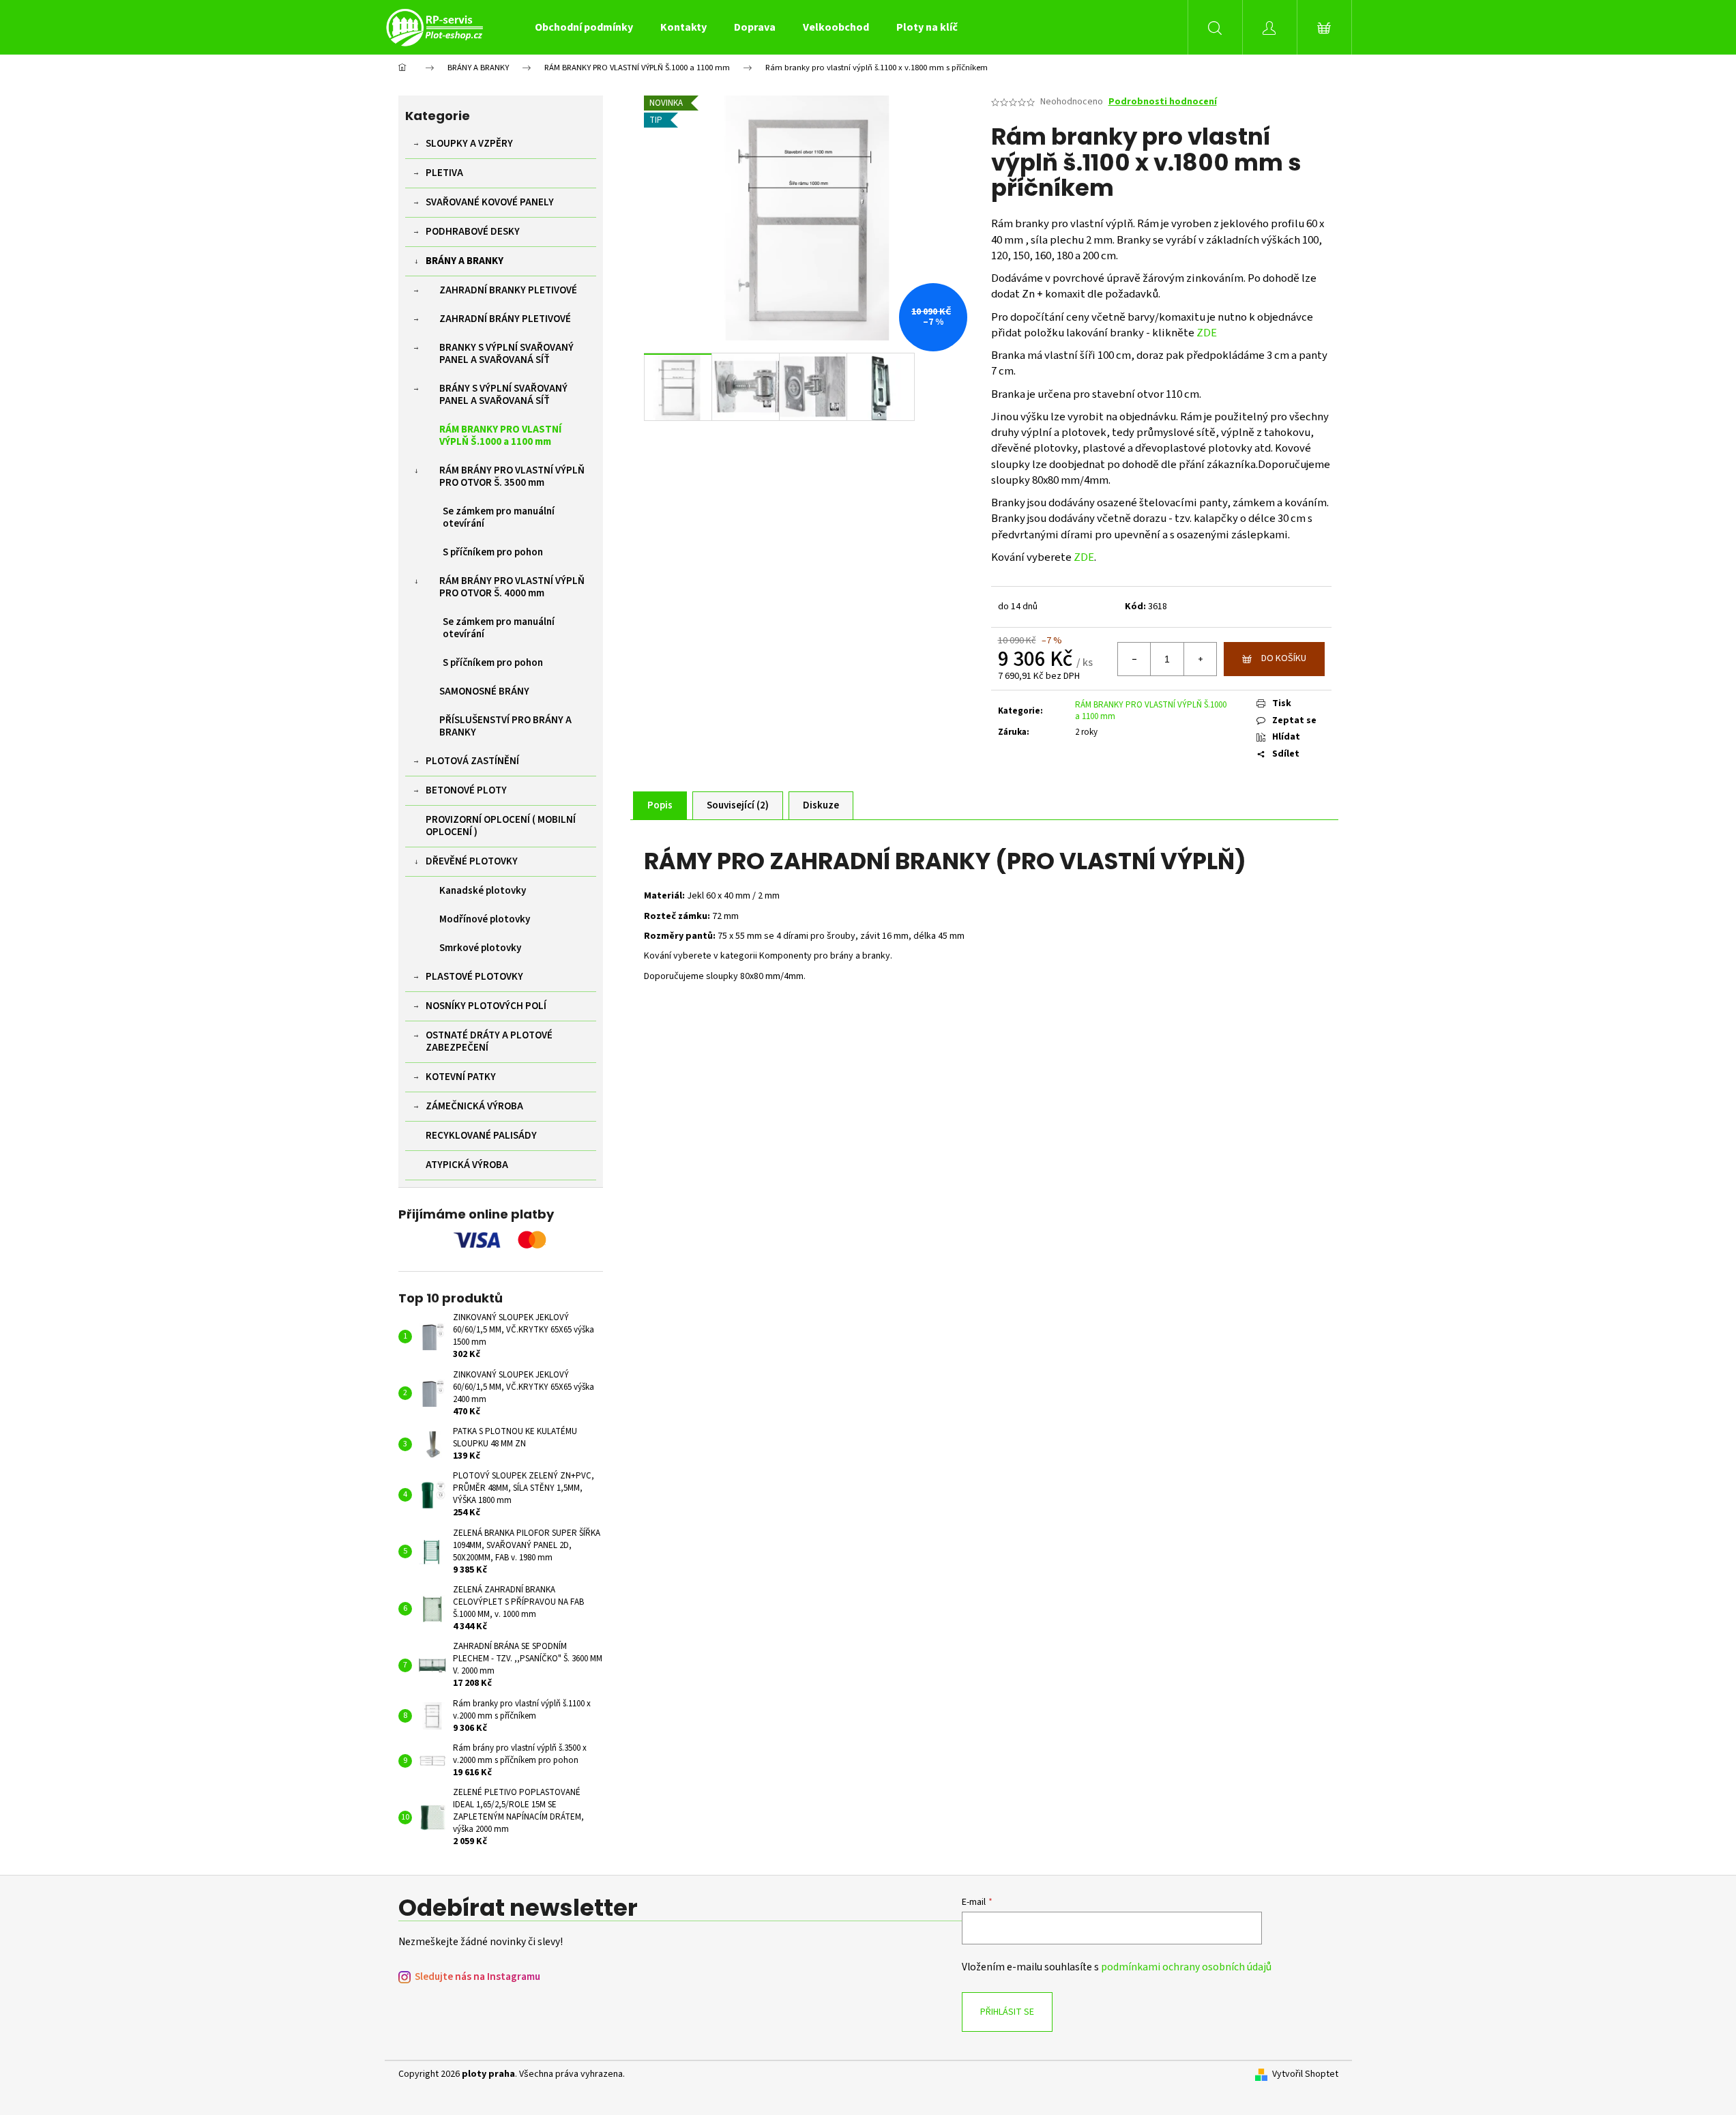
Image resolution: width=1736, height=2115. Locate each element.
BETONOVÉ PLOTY (466, 790)
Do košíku (1284, 658)
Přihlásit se (1007, 2012)
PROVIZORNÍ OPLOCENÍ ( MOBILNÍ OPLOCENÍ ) (501, 826)
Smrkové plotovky (480, 948)
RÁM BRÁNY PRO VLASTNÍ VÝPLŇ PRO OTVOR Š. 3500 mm (512, 477)
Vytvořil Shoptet (1305, 2074)
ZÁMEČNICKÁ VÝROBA (474, 1106)
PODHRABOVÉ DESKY (473, 232)
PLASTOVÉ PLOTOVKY (474, 977)
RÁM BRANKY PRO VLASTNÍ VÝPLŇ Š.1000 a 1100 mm (500, 436)
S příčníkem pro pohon (493, 552)
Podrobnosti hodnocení (1163, 102)
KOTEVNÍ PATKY (461, 1077)
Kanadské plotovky (483, 891)
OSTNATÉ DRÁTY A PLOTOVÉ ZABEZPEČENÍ (489, 1041)
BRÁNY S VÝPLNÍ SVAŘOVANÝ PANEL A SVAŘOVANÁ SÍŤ (503, 395)
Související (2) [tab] (738, 805)
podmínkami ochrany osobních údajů (1186, 1967)
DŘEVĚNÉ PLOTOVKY (472, 861)
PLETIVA (444, 173)
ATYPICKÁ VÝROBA (467, 1165)
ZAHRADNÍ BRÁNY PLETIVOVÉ (505, 319)
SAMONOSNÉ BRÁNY (484, 691)
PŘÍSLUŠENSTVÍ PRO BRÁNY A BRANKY (505, 726)
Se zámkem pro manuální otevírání (499, 517)
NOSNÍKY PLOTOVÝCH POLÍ (486, 1006)
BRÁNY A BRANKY (465, 261)
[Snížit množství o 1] (1134, 659)
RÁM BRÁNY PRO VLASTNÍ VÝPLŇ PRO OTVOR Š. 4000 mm (512, 587)
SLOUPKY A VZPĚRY (469, 144)
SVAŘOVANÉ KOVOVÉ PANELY (490, 202)
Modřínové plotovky (485, 919)
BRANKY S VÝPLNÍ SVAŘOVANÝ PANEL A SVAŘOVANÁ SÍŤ (506, 354)
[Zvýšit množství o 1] (1200, 659)
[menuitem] (584, 27)
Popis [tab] (660, 805)
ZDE (1207, 333)
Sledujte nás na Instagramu (477, 1977)
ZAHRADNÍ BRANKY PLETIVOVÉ (508, 290)
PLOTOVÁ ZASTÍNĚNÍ (472, 761)
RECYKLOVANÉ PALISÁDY (481, 1136)
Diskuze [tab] (821, 805)
